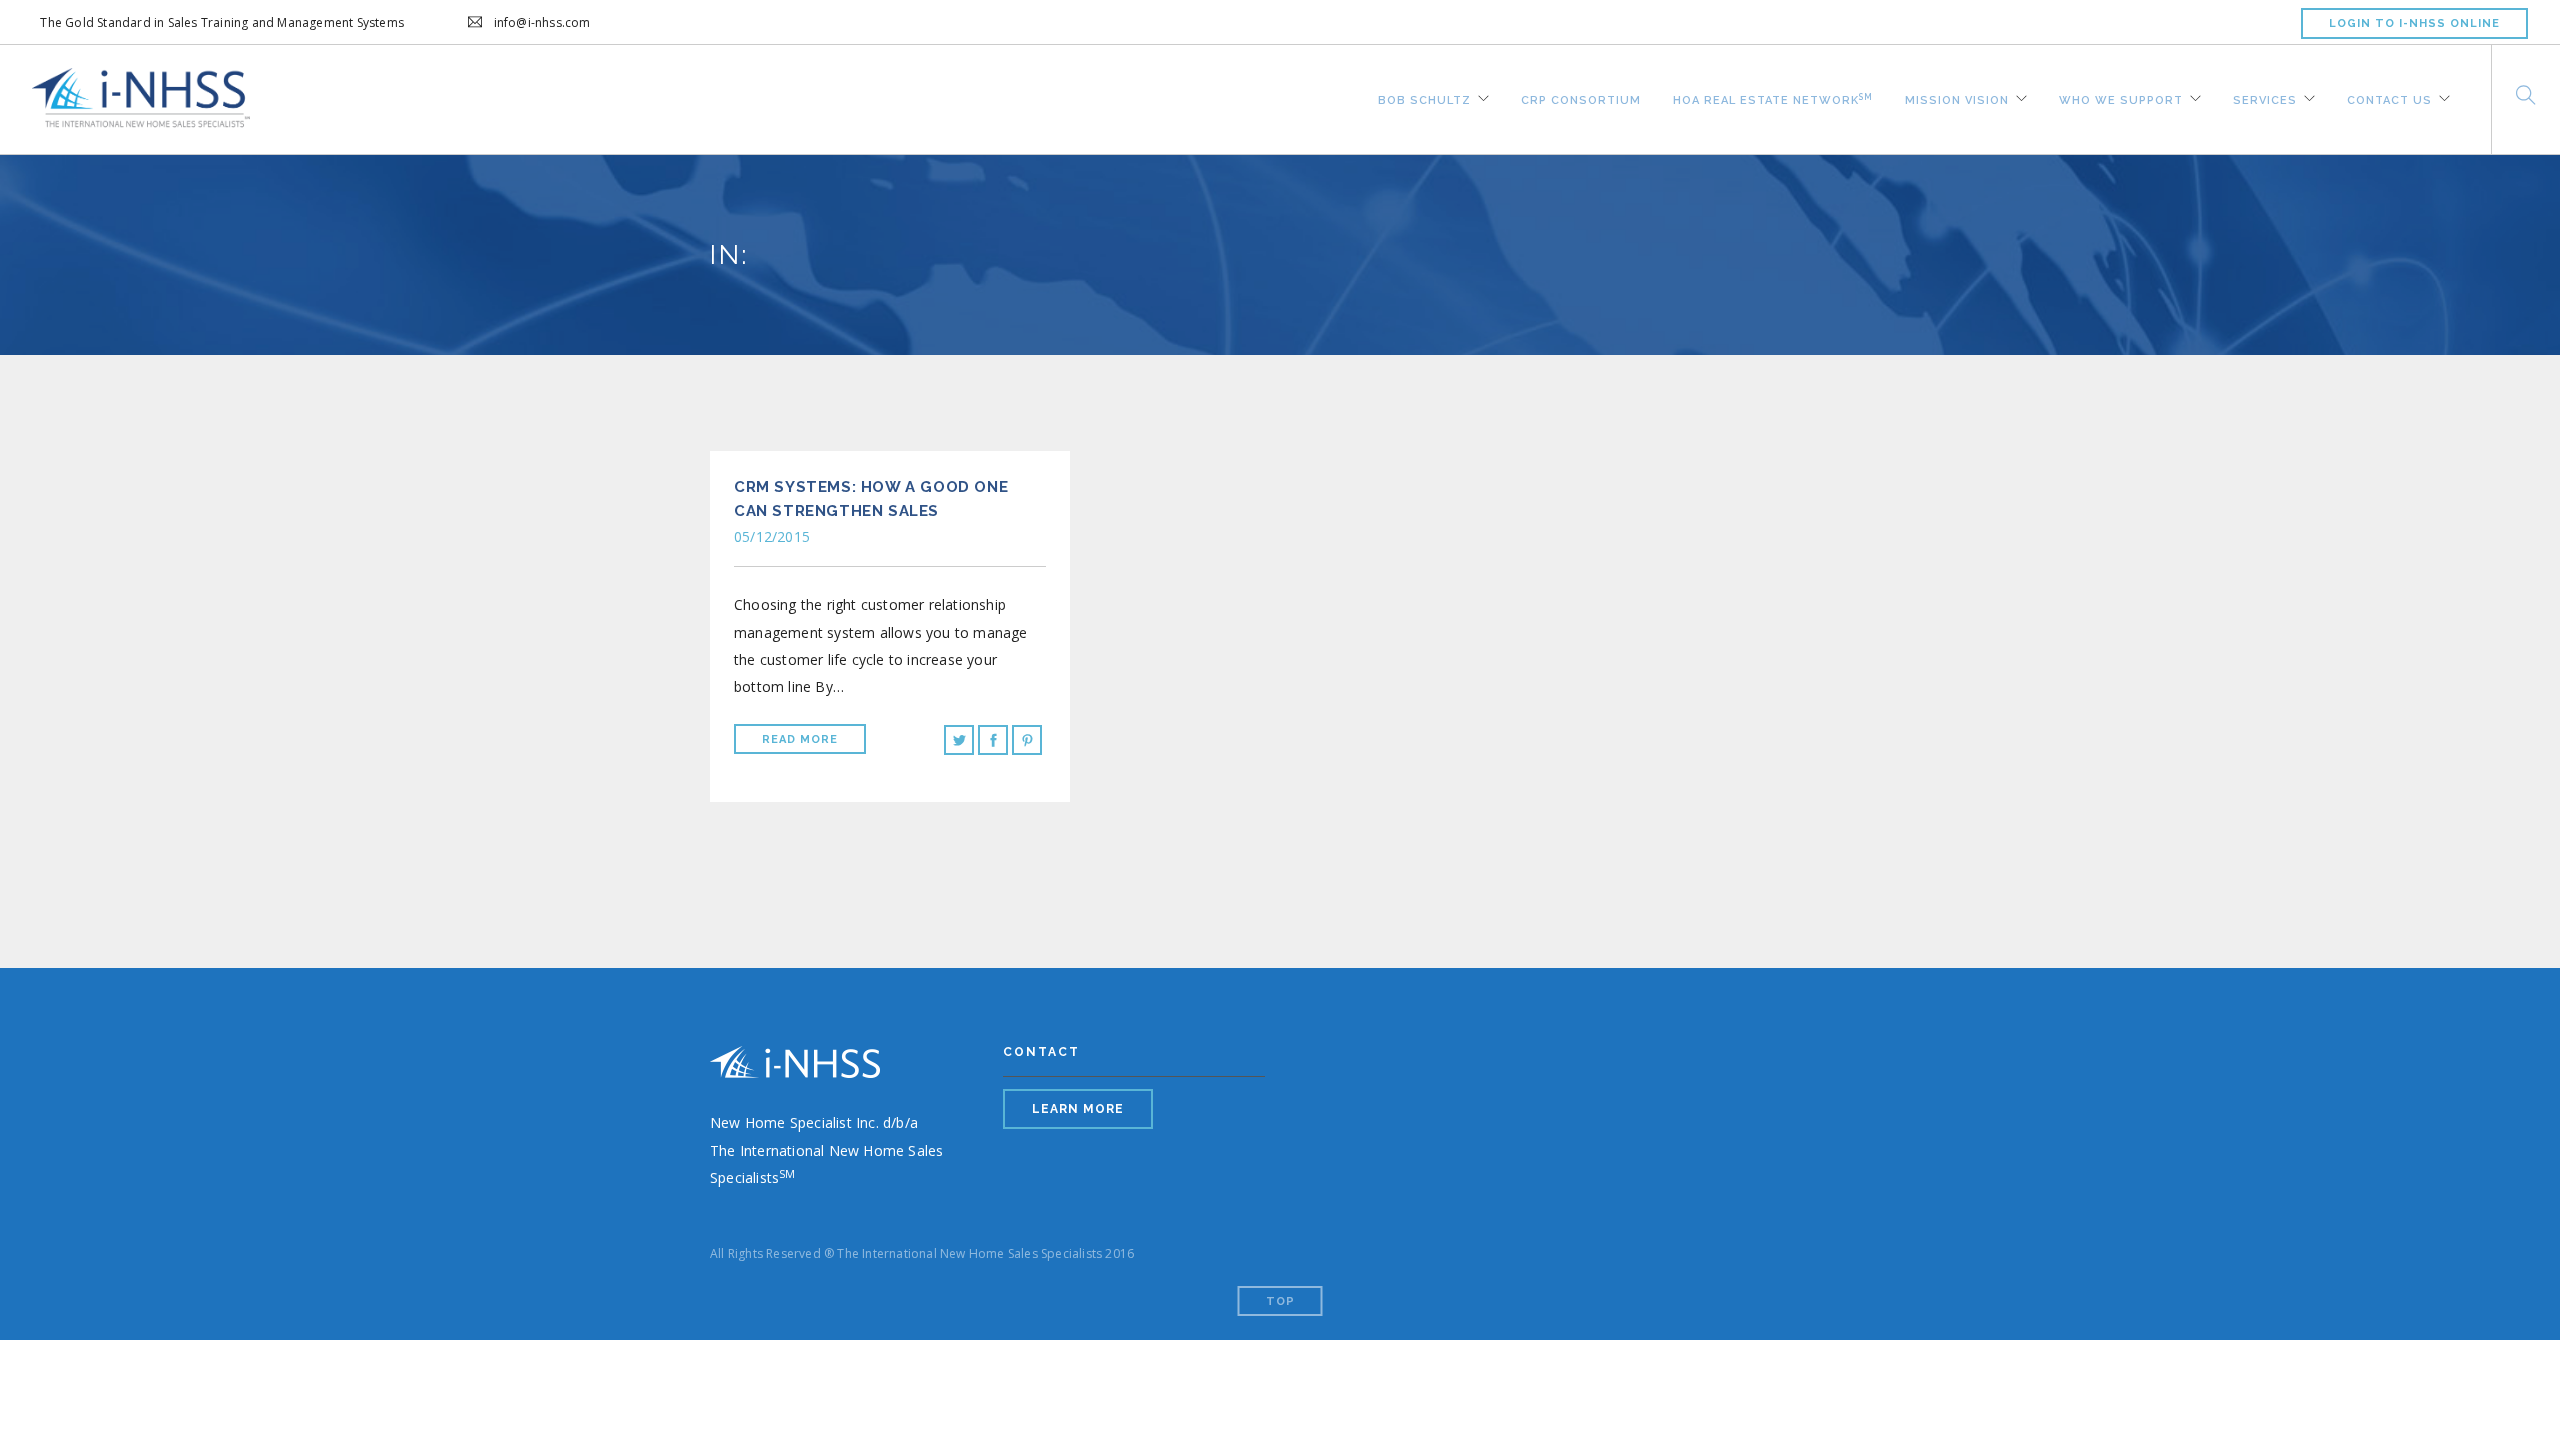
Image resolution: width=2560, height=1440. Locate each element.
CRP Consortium (1581, 98)
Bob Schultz (1424, 98)
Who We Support (2121, 98)
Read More (800, 739)
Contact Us (2389, 98)
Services (2265, 98)
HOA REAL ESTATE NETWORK (1773, 97)
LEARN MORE (1078, 1109)
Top (1280, 1301)
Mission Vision (1957, 98)
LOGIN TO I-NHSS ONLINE (2414, 23)
